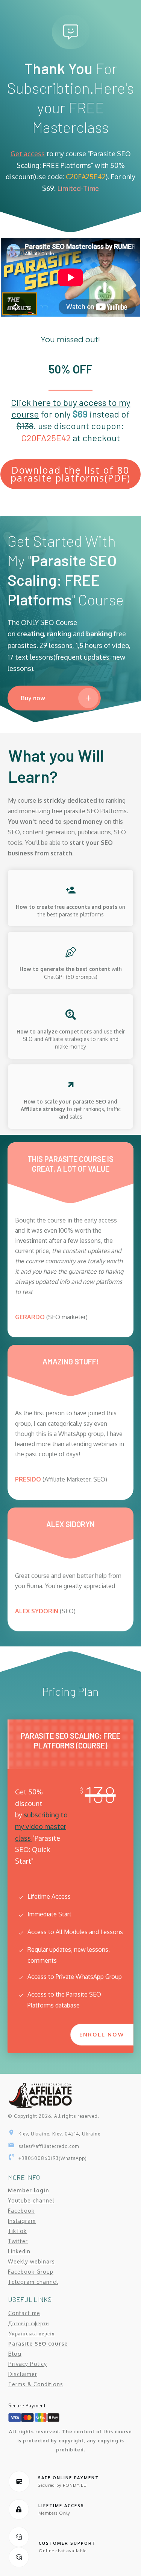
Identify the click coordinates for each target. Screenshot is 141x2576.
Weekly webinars (31, 2261)
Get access (28, 154)
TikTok (17, 2231)
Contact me (24, 2313)
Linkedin (19, 2251)
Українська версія (31, 2333)
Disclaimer (23, 2374)
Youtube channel (31, 2200)
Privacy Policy (28, 2364)
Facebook (21, 2211)
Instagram (22, 2221)
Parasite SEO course (38, 2344)
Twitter (18, 2241)
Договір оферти (29, 2323)
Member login (29, 2190)
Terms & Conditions (36, 2384)
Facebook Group (31, 2272)
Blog (15, 2354)
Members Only (54, 2513)
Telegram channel (33, 2282)
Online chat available (63, 2551)
